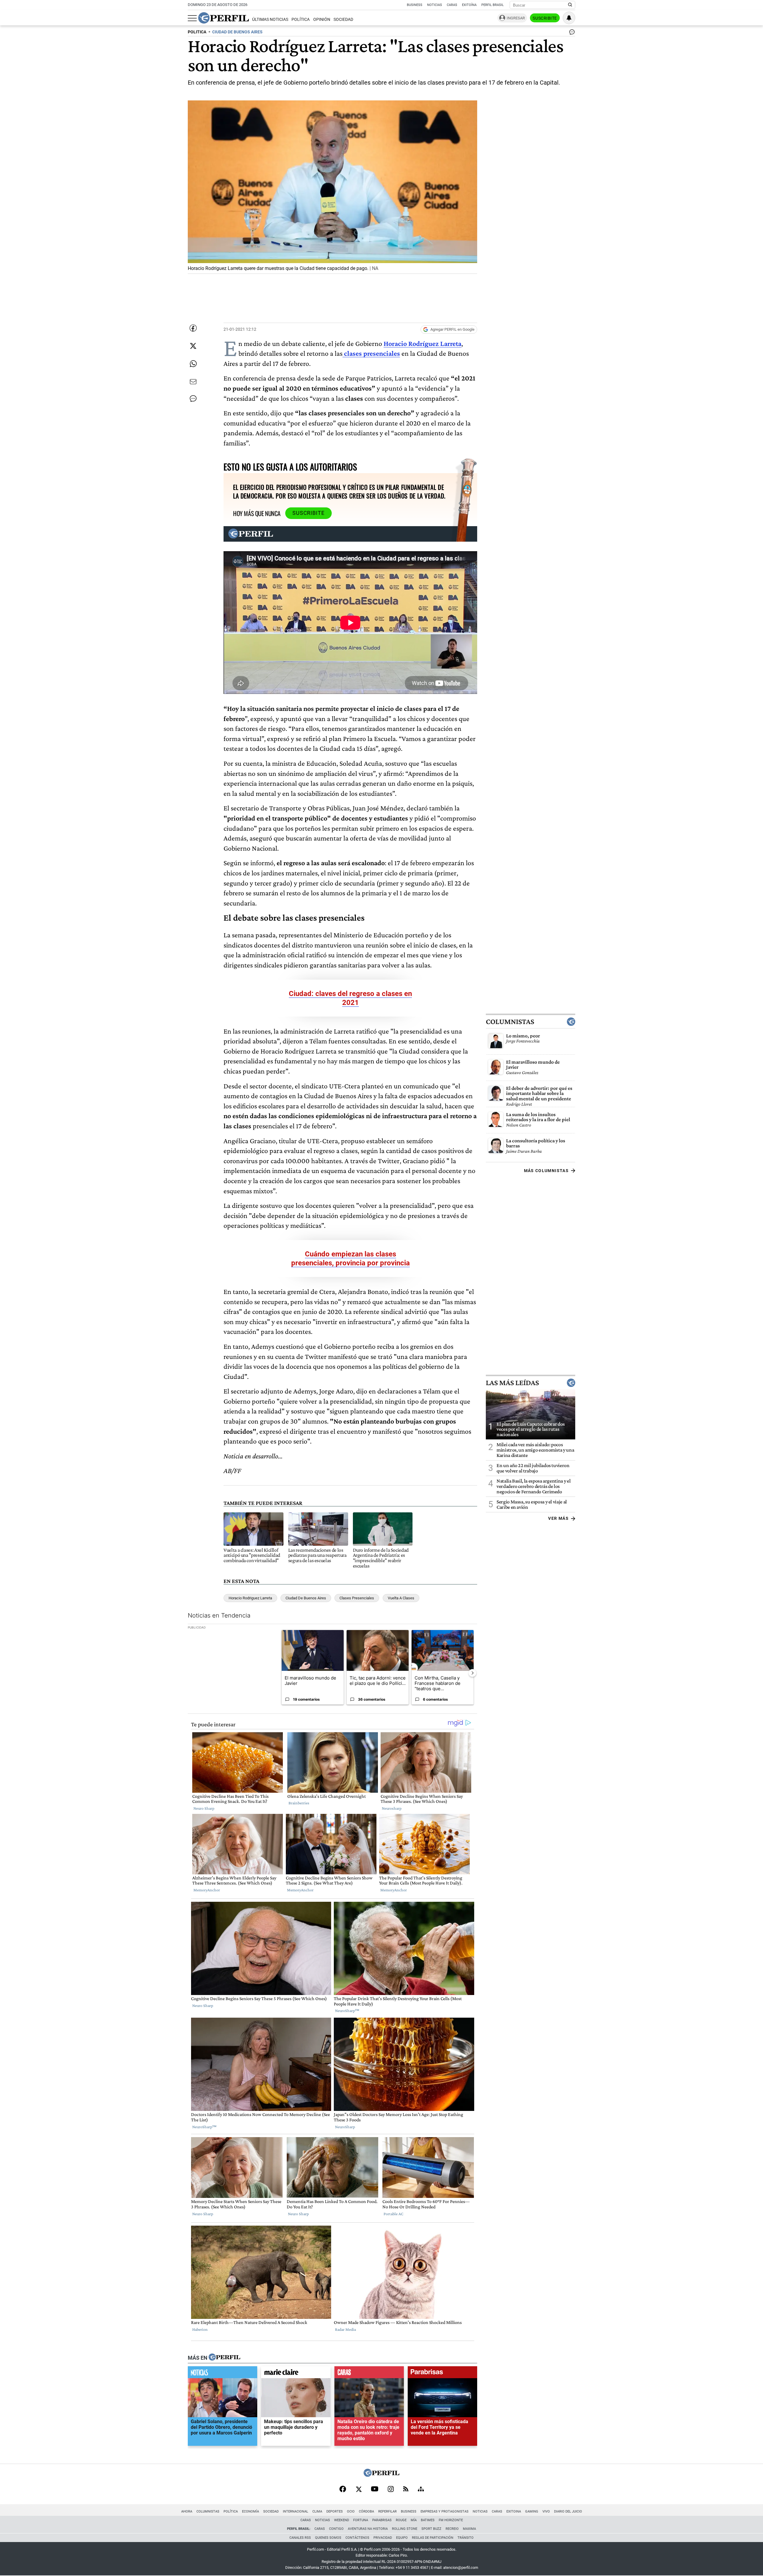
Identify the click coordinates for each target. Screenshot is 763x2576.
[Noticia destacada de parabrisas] (442, 2374)
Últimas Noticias (270, 20)
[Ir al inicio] (224, 18)
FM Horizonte (451, 2520)
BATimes (428, 2520)
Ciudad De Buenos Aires (306, 1598)
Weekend (342, 2520)
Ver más (558, 1518)
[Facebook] (343, 2490)
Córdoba (366, 2511)
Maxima (469, 2529)
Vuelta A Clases (401, 1598)
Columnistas (510, 1021)
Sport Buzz (431, 2529)
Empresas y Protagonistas (445, 2511)
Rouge (401, 2520)
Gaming (532, 2511)
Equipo (402, 2538)
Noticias (435, 5)
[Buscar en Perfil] (570, 5)
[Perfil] (224, 2358)
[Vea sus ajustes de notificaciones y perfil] (569, 18)
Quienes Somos (328, 2538)
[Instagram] (391, 2490)
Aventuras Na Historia (368, 2529)
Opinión (322, 20)
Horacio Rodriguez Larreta (250, 1598)
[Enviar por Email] (193, 382)
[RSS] (406, 2489)
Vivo (546, 2511)
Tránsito (466, 2538)
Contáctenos (357, 2538)
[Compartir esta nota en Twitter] (193, 346)
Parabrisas (382, 2520)
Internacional (296, 2511)
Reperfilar (387, 2511)
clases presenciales (371, 353)
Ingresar (516, 18)
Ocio (351, 2511)
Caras (452, 5)
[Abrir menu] (192, 18)
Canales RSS (300, 2538)
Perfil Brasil (493, 5)
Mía (414, 2520)
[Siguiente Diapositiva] (472, 1673)
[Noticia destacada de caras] (369, 2374)
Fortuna (361, 2520)
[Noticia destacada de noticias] (222, 2374)
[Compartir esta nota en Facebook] (193, 328)
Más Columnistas (546, 1170)
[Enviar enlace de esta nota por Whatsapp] (193, 364)
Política (301, 20)
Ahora (187, 2511)
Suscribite (545, 18)
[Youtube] (375, 2489)
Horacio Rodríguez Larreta (422, 343)
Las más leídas (512, 1382)
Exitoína (469, 5)
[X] (359, 2490)
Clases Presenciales (357, 1598)
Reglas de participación (433, 2538)
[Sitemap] (421, 2490)
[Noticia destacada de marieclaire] (296, 2374)
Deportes (335, 2511)
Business (415, 5)
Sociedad (343, 20)
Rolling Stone (405, 2529)
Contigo (336, 2529)
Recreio (452, 2529)
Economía (251, 2511)
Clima (317, 2511)
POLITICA (197, 32)
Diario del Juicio (568, 2511)
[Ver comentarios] (571, 33)
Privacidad (383, 2538)
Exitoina (514, 2511)
